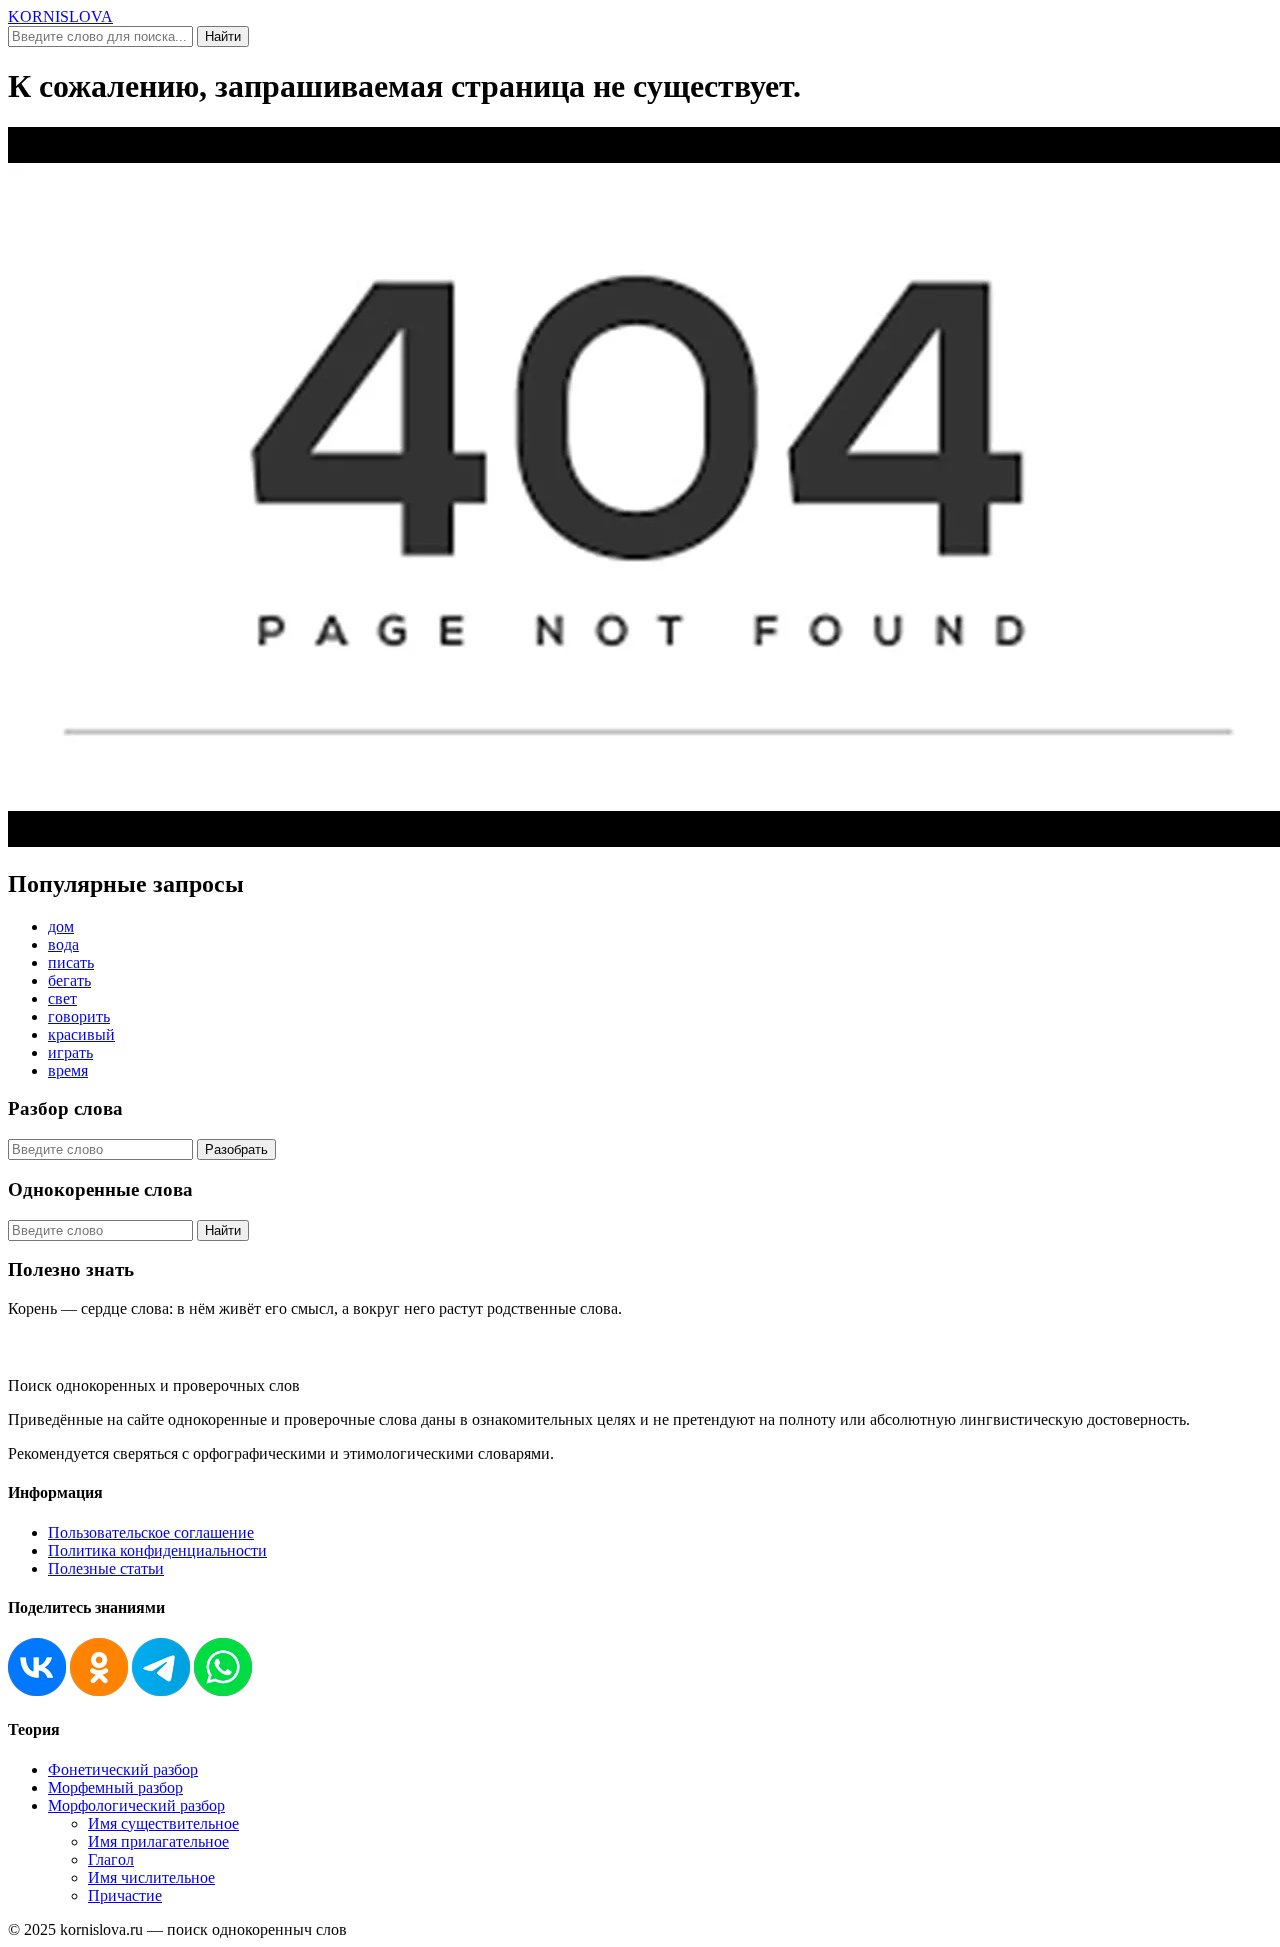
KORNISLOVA (60, 16)
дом (61, 926)
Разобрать (236, 1149)
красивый (81, 1034)
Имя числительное (151, 1877)
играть (70, 1052)
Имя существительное (163, 1823)
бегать (69, 980)
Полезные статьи (106, 1568)
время (68, 1070)
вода (63, 944)
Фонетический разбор (123, 1769)
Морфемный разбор (115, 1787)
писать (71, 962)
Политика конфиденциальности (157, 1550)
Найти (223, 36)
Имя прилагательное (158, 1841)
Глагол (111, 1859)
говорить (79, 1016)
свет (62, 998)
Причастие (125, 1895)
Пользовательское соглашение (151, 1532)
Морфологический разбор (136, 1805)
